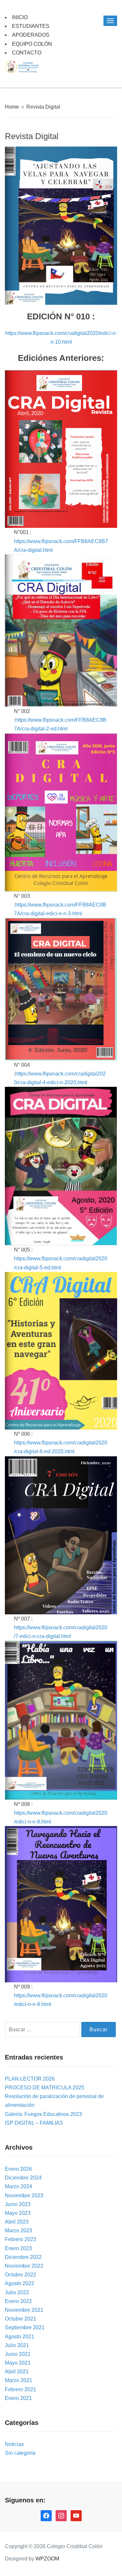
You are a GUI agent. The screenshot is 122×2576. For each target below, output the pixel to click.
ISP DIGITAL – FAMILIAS (34, 2123)
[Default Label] (76, 2516)
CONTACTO (27, 53)
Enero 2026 (18, 2169)
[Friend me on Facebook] (46, 2516)
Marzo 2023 (19, 2231)
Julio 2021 (17, 2345)
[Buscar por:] (43, 2030)
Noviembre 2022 (24, 2266)
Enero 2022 (18, 2301)
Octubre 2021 (20, 2319)
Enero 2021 (18, 2398)
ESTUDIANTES (31, 26)
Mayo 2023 (18, 2213)
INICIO (20, 17)
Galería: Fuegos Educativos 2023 (43, 2114)
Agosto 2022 (20, 2283)
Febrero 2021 (20, 2389)
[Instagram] (61, 2516)
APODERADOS (31, 35)
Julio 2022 (17, 2292)
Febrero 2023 (20, 2239)
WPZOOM (47, 2559)
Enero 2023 (18, 2248)
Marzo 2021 (19, 2380)
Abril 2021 (17, 2372)
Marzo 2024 (19, 2186)
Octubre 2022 (20, 2275)
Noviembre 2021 (24, 2310)
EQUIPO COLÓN (32, 44)
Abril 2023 (17, 2222)
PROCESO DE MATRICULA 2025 (45, 2088)
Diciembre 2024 (23, 2178)
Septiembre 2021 (25, 2327)
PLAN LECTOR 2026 (30, 2079)
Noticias (14, 2444)
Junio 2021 (18, 2354)
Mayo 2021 (18, 2363)
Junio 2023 (18, 2204)
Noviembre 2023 (24, 2196)
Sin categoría (20, 2453)
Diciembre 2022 (23, 2257)
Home (12, 107)
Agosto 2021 (20, 2337)
